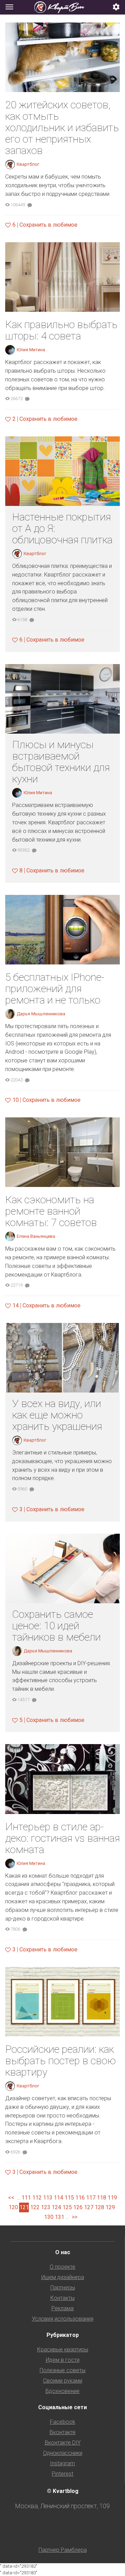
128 (99, 2207)
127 (89, 2207)
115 (69, 2198)
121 (24, 2207)
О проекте (62, 2267)
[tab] (62, 7)
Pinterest (62, 2474)
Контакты (62, 2298)
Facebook (63, 2422)
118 (102, 2198)
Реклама (62, 2308)
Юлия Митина (31, 350)
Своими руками (63, 2381)
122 (35, 2207)
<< (11, 2198)
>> (75, 2217)
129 (110, 2207)
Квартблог (28, 164)
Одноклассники (63, 2453)
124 (56, 2207)
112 (37, 2198)
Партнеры (63, 2288)
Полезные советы (62, 2370)
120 (13, 2207)
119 (112, 2198)
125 (67, 2207)
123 (46, 2207)
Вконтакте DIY (63, 2443)
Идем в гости (63, 2360)
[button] (116, 7)
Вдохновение (62, 2391)
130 (49, 2217)
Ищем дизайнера (63, 2277)
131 (60, 2217)
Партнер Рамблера (63, 2550)
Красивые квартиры (63, 2350)
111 (26, 2198)
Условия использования (63, 2319)
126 (78, 2207)
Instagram (62, 2463)
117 (91, 2198)
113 (48, 2198)
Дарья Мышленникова (41, 1014)
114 (59, 2198)
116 (80, 2198)
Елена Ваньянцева (36, 1236)
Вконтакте (63, 2432)
